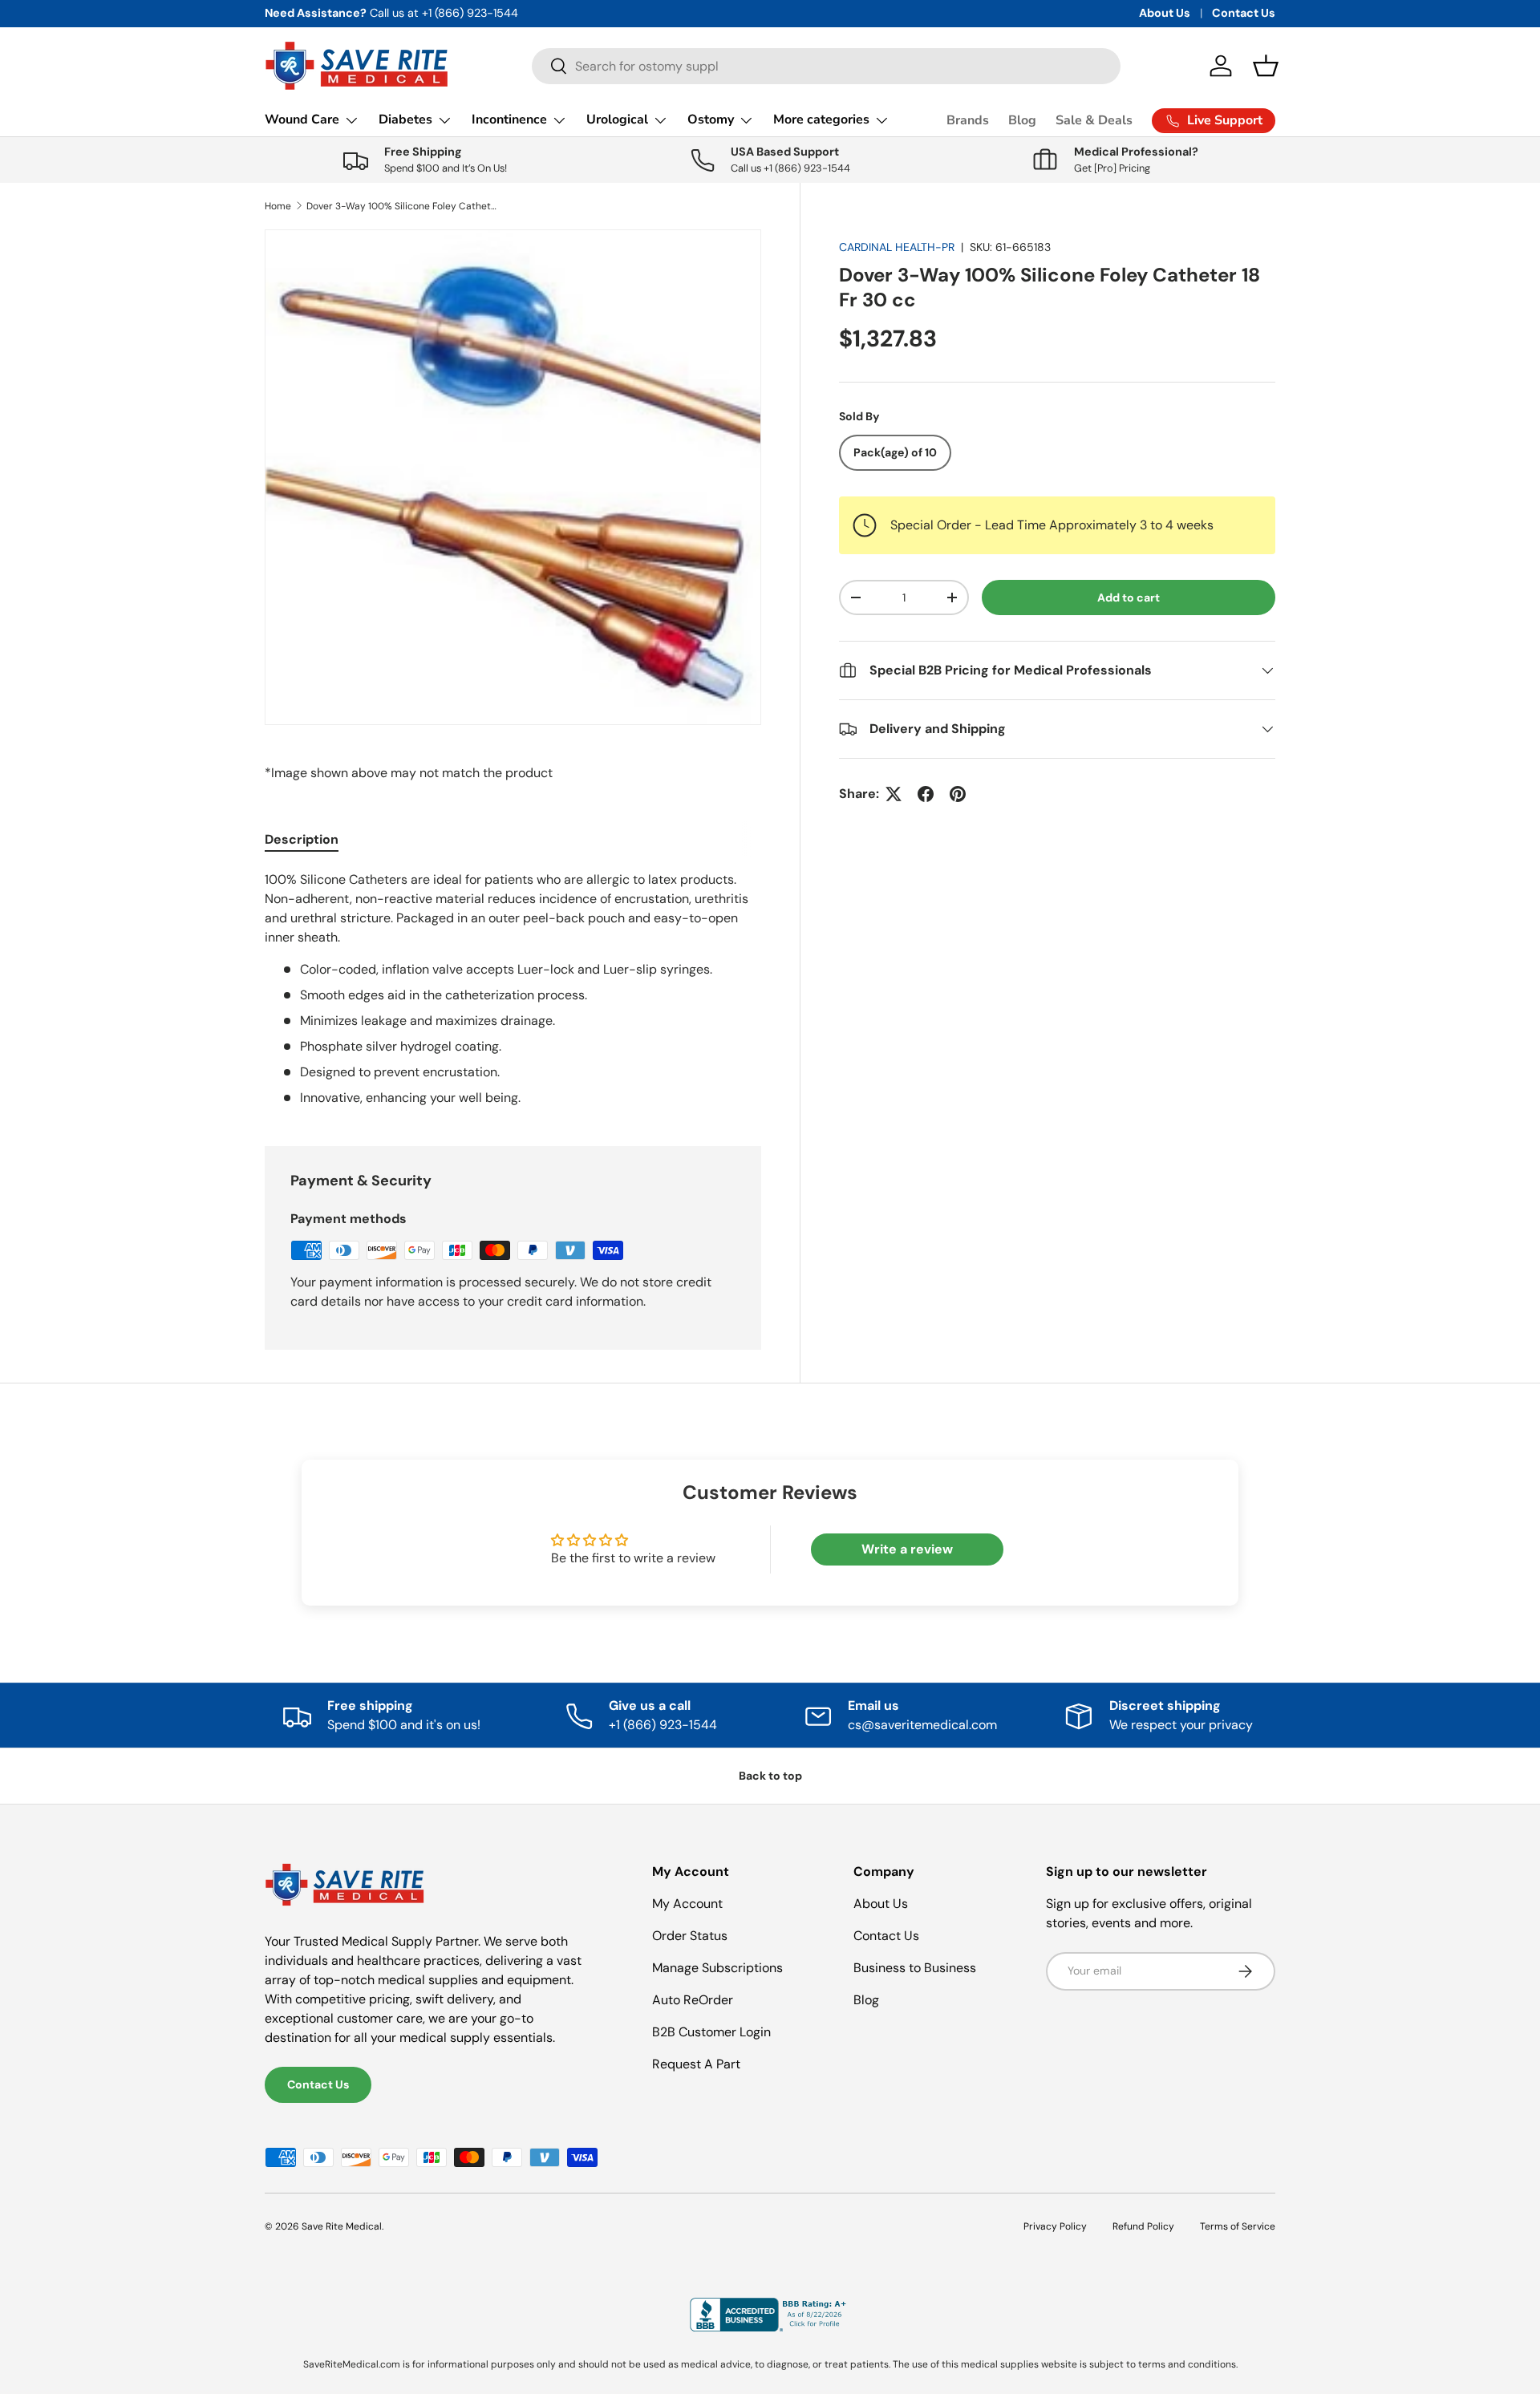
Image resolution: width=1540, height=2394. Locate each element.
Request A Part (696, 2064)
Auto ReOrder (693, 2000)
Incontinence (509, 119)
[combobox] (826, 66)
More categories (821, 119)
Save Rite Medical (342, 2226)
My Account (687, 1904)
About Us (1165, 13)
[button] (1266, 66)
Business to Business (915, 1968)
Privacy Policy (1055, 2226)
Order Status (690, 1936)
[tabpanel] (513, 989)
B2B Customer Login (711, 2032)
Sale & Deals (1094, 120)
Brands (968, 120)
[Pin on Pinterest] (958, 794)
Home (278, 206)
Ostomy (711, 119)
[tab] (302, 839)
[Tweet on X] (894, 794)
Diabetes (405, 119)
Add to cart (1129, 597)
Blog (1022, 120)
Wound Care (302, 119)
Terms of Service (1238, 2226)
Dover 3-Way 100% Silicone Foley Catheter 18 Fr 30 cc (403, 206)
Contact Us (1244, 13)
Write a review (907, 1549)
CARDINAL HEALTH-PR (897, 247)
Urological (617, 119)
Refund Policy (1143, 2226)
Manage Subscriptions (717, 1968)
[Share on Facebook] (926, 794)
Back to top (770, 1776)
